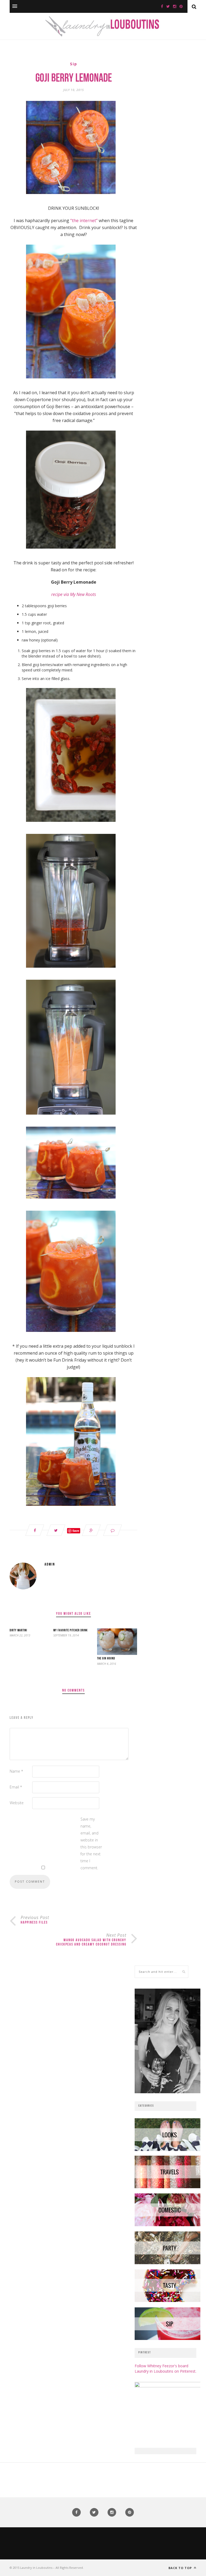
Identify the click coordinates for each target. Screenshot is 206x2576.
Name (16, 1771)
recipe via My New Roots (74, 594)
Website (17, 1803)
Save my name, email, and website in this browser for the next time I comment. (91, 1843)
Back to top (181, 2568)
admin (50, 1565)
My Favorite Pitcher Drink (71, 1631)
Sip (74, 64)
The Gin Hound (106, 1659)
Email (16, 1787)
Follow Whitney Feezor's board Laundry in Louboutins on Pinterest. (165, 2368)
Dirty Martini (18, 1631)
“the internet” (84, 221)
